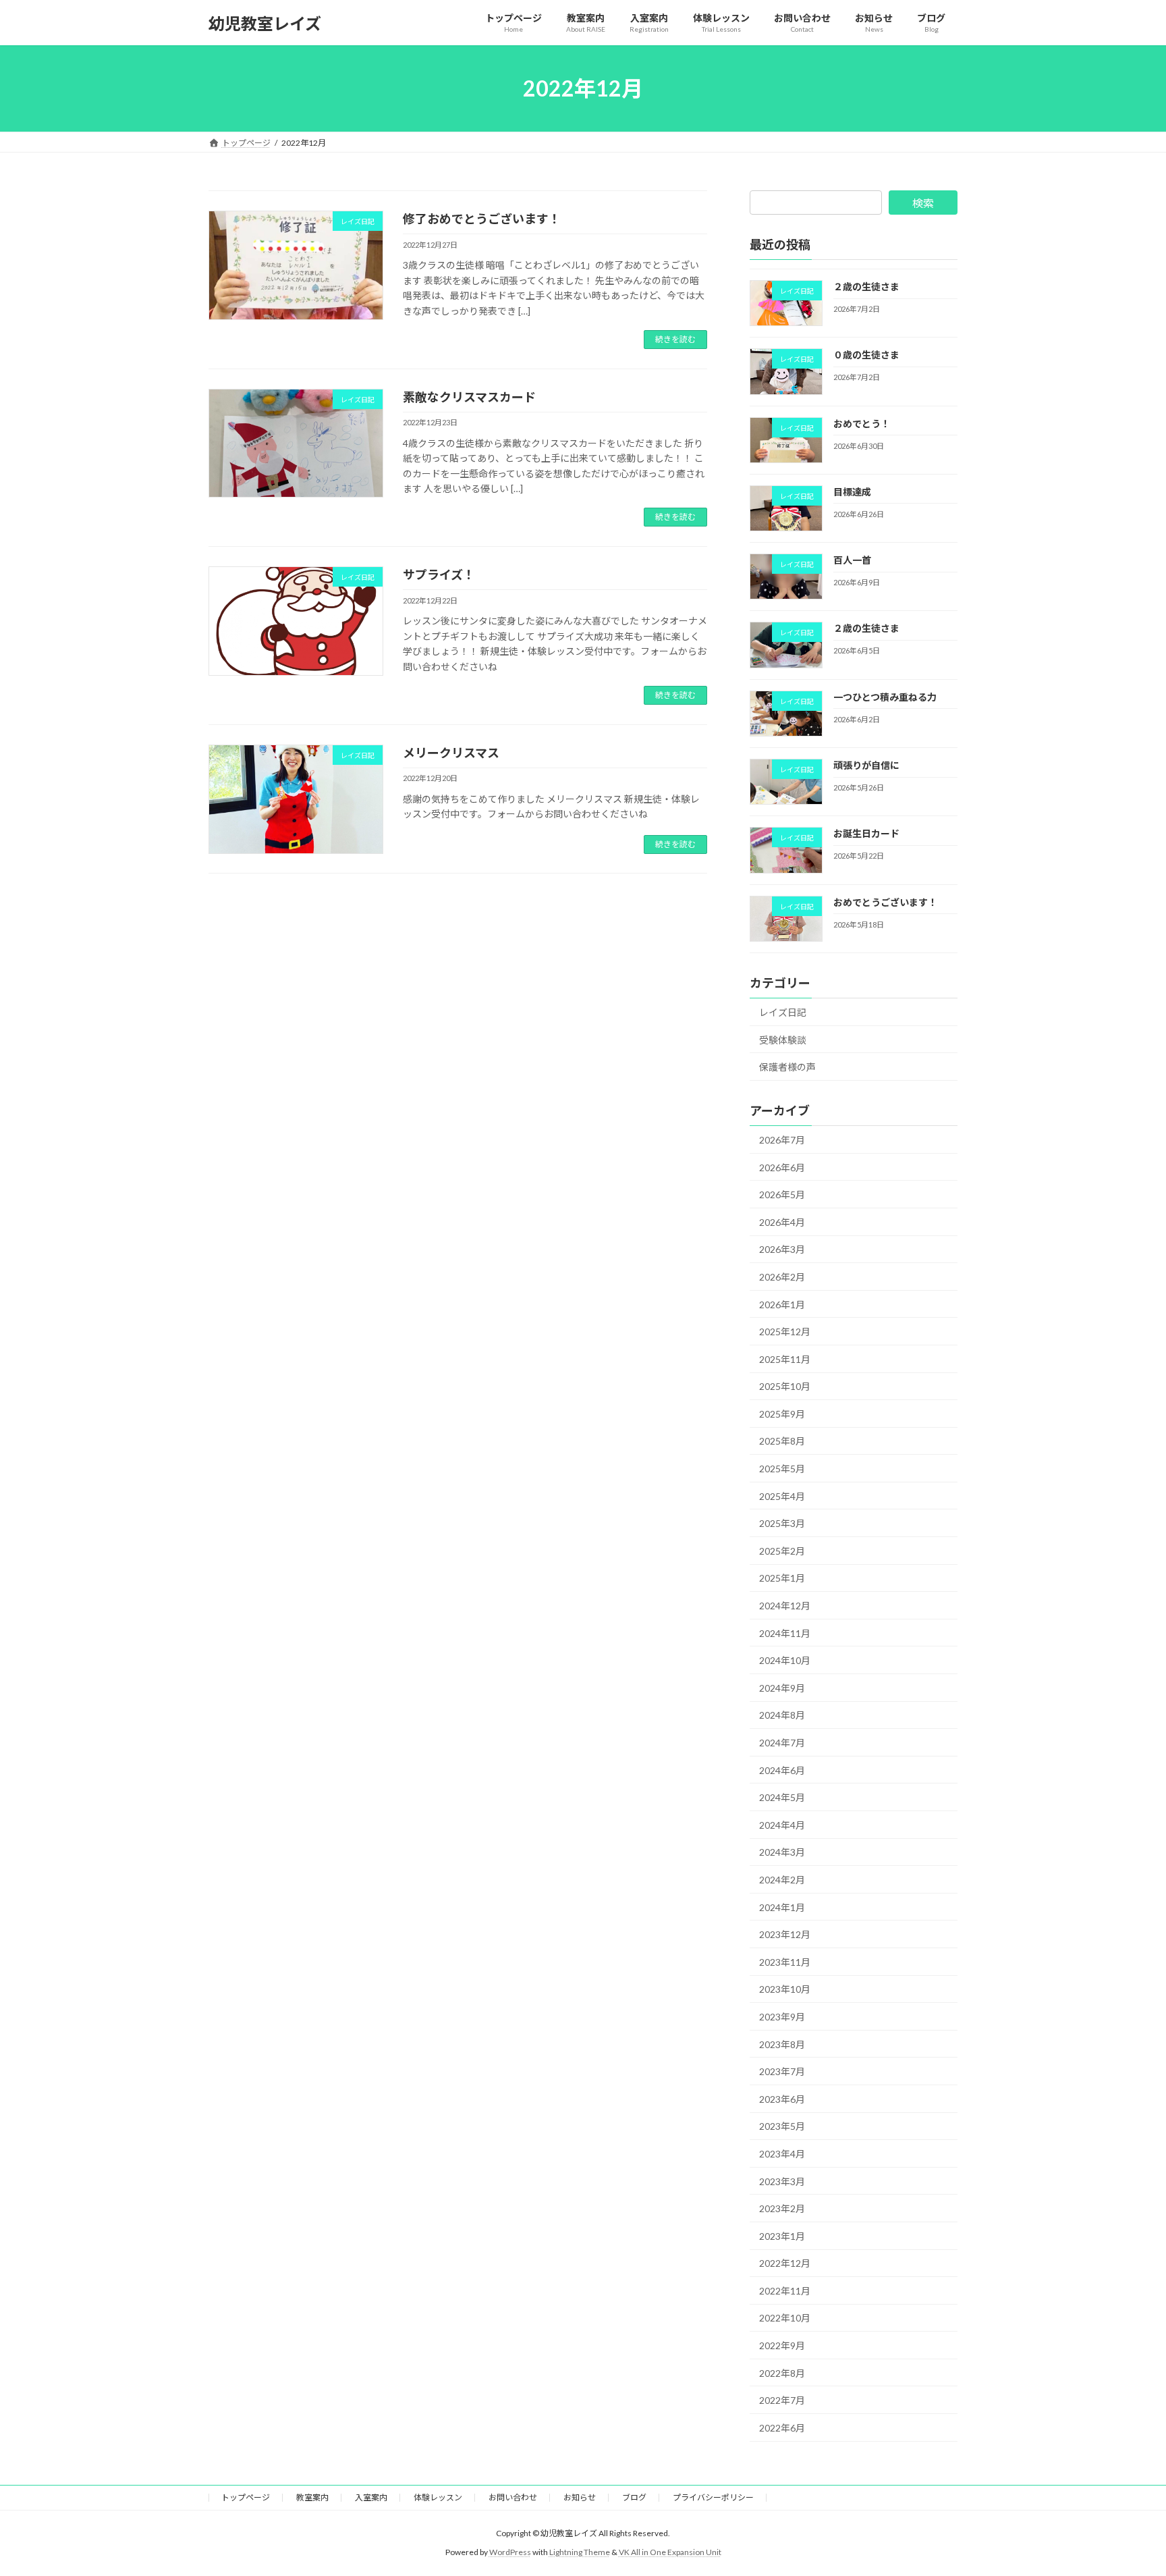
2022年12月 (785, 2263)
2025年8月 (782, 1442)
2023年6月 (782, 2099)
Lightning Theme (580, 2552)
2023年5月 (782, 2127)
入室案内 (371, 2497)
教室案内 (312, 2497)
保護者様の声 (787, 1067)
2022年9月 (782, 2345)
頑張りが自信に (866, 765)
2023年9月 (782, 2017)
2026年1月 (782, 1305)
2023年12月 (785, 1934)
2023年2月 (782, 2208)
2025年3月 (782, 1523)
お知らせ (580, 2497)
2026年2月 (782, 1277)
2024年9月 (782, 1688)
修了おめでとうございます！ (482, 219)
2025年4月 (782, 1496)
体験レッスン (438, 2497)
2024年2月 (782, 1880)
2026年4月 (782, 1222)
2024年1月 (782, 1907)
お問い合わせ (513, 2497)
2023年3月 (782, 2181)
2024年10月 (785, 1660)
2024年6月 (782, 1770)
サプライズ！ (439, 574)
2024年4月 (782, 1825)
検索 (923, 203)
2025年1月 (782, 1579)
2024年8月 (782, 1716)
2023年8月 (782, 2044)
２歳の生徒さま (866, 287)
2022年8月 (782, 2373)
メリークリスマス (451, 753)
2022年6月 (782, 2428)
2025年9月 (782, 1414)
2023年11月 (785, 1962)
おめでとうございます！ (885, 902)
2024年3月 (782, 1853)
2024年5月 (782, 1797)
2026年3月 (782, 1250)
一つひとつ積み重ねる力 (885, 697)
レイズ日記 (783, 1012)
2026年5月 (782, 1195)
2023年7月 (782, 2071)
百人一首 (852, 560)
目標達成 (852, 492)
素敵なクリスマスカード (469, 397)
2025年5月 (782, 1469)
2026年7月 (782, 1140)
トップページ (246, 2497)
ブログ (634, 2497)
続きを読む (675, 339)
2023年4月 (782, 2154)
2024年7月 (782, 1743)
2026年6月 (782, 1168)
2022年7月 (782, 2400)
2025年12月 (785, 1332)
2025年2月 (782, 1551)
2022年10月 (785, 2318)
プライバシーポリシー (713, 2497)
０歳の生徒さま (866, 355)
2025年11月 (785, 1359)
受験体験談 (783, 1040)
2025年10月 (785, 1386)
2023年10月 (785, 1990)
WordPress (510, 2552)
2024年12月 (785, 1606)
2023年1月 (782, 2236)
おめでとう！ (862, 424)
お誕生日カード (866, 834)
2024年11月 (785, 1633)
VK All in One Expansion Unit (670, 2552)
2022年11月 (785, 2291)
